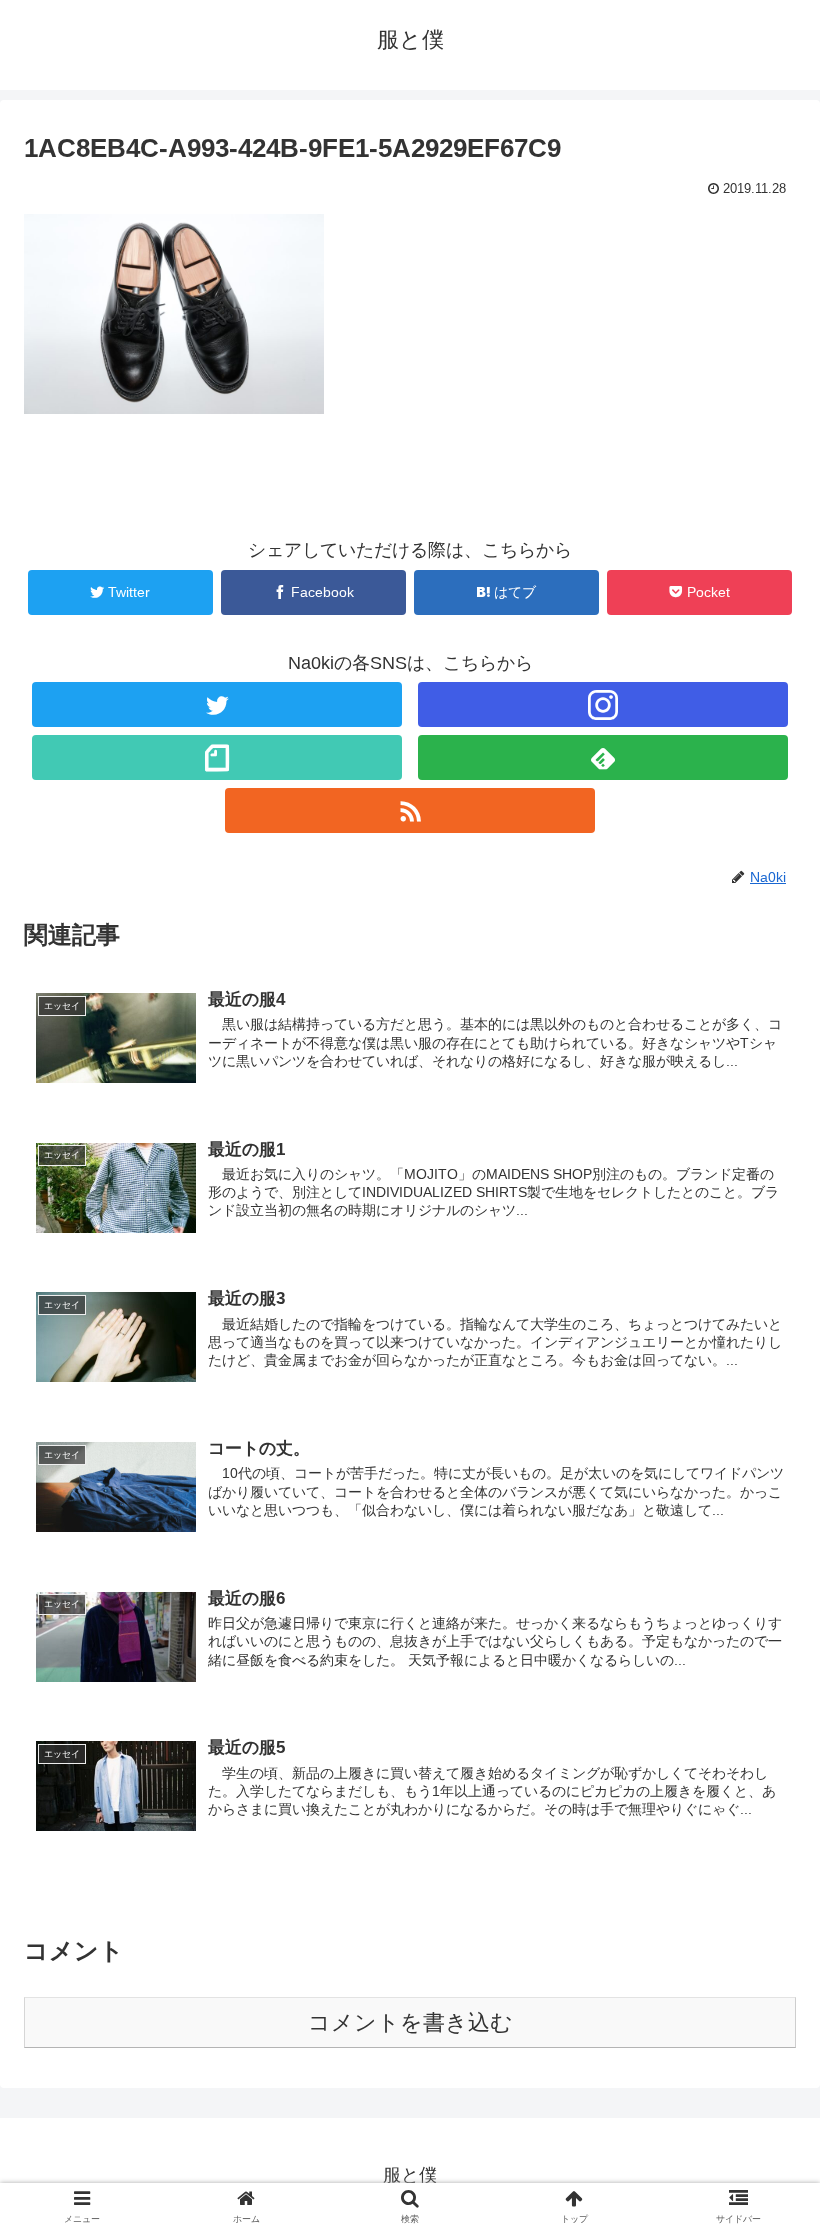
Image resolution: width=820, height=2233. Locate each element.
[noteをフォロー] (217, 757)
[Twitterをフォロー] (217, 704)
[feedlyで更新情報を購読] (603, 757)
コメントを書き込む (410, 2022)
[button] (758, 1823)
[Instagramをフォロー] (603, 704)
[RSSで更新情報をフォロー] (410, 810)
